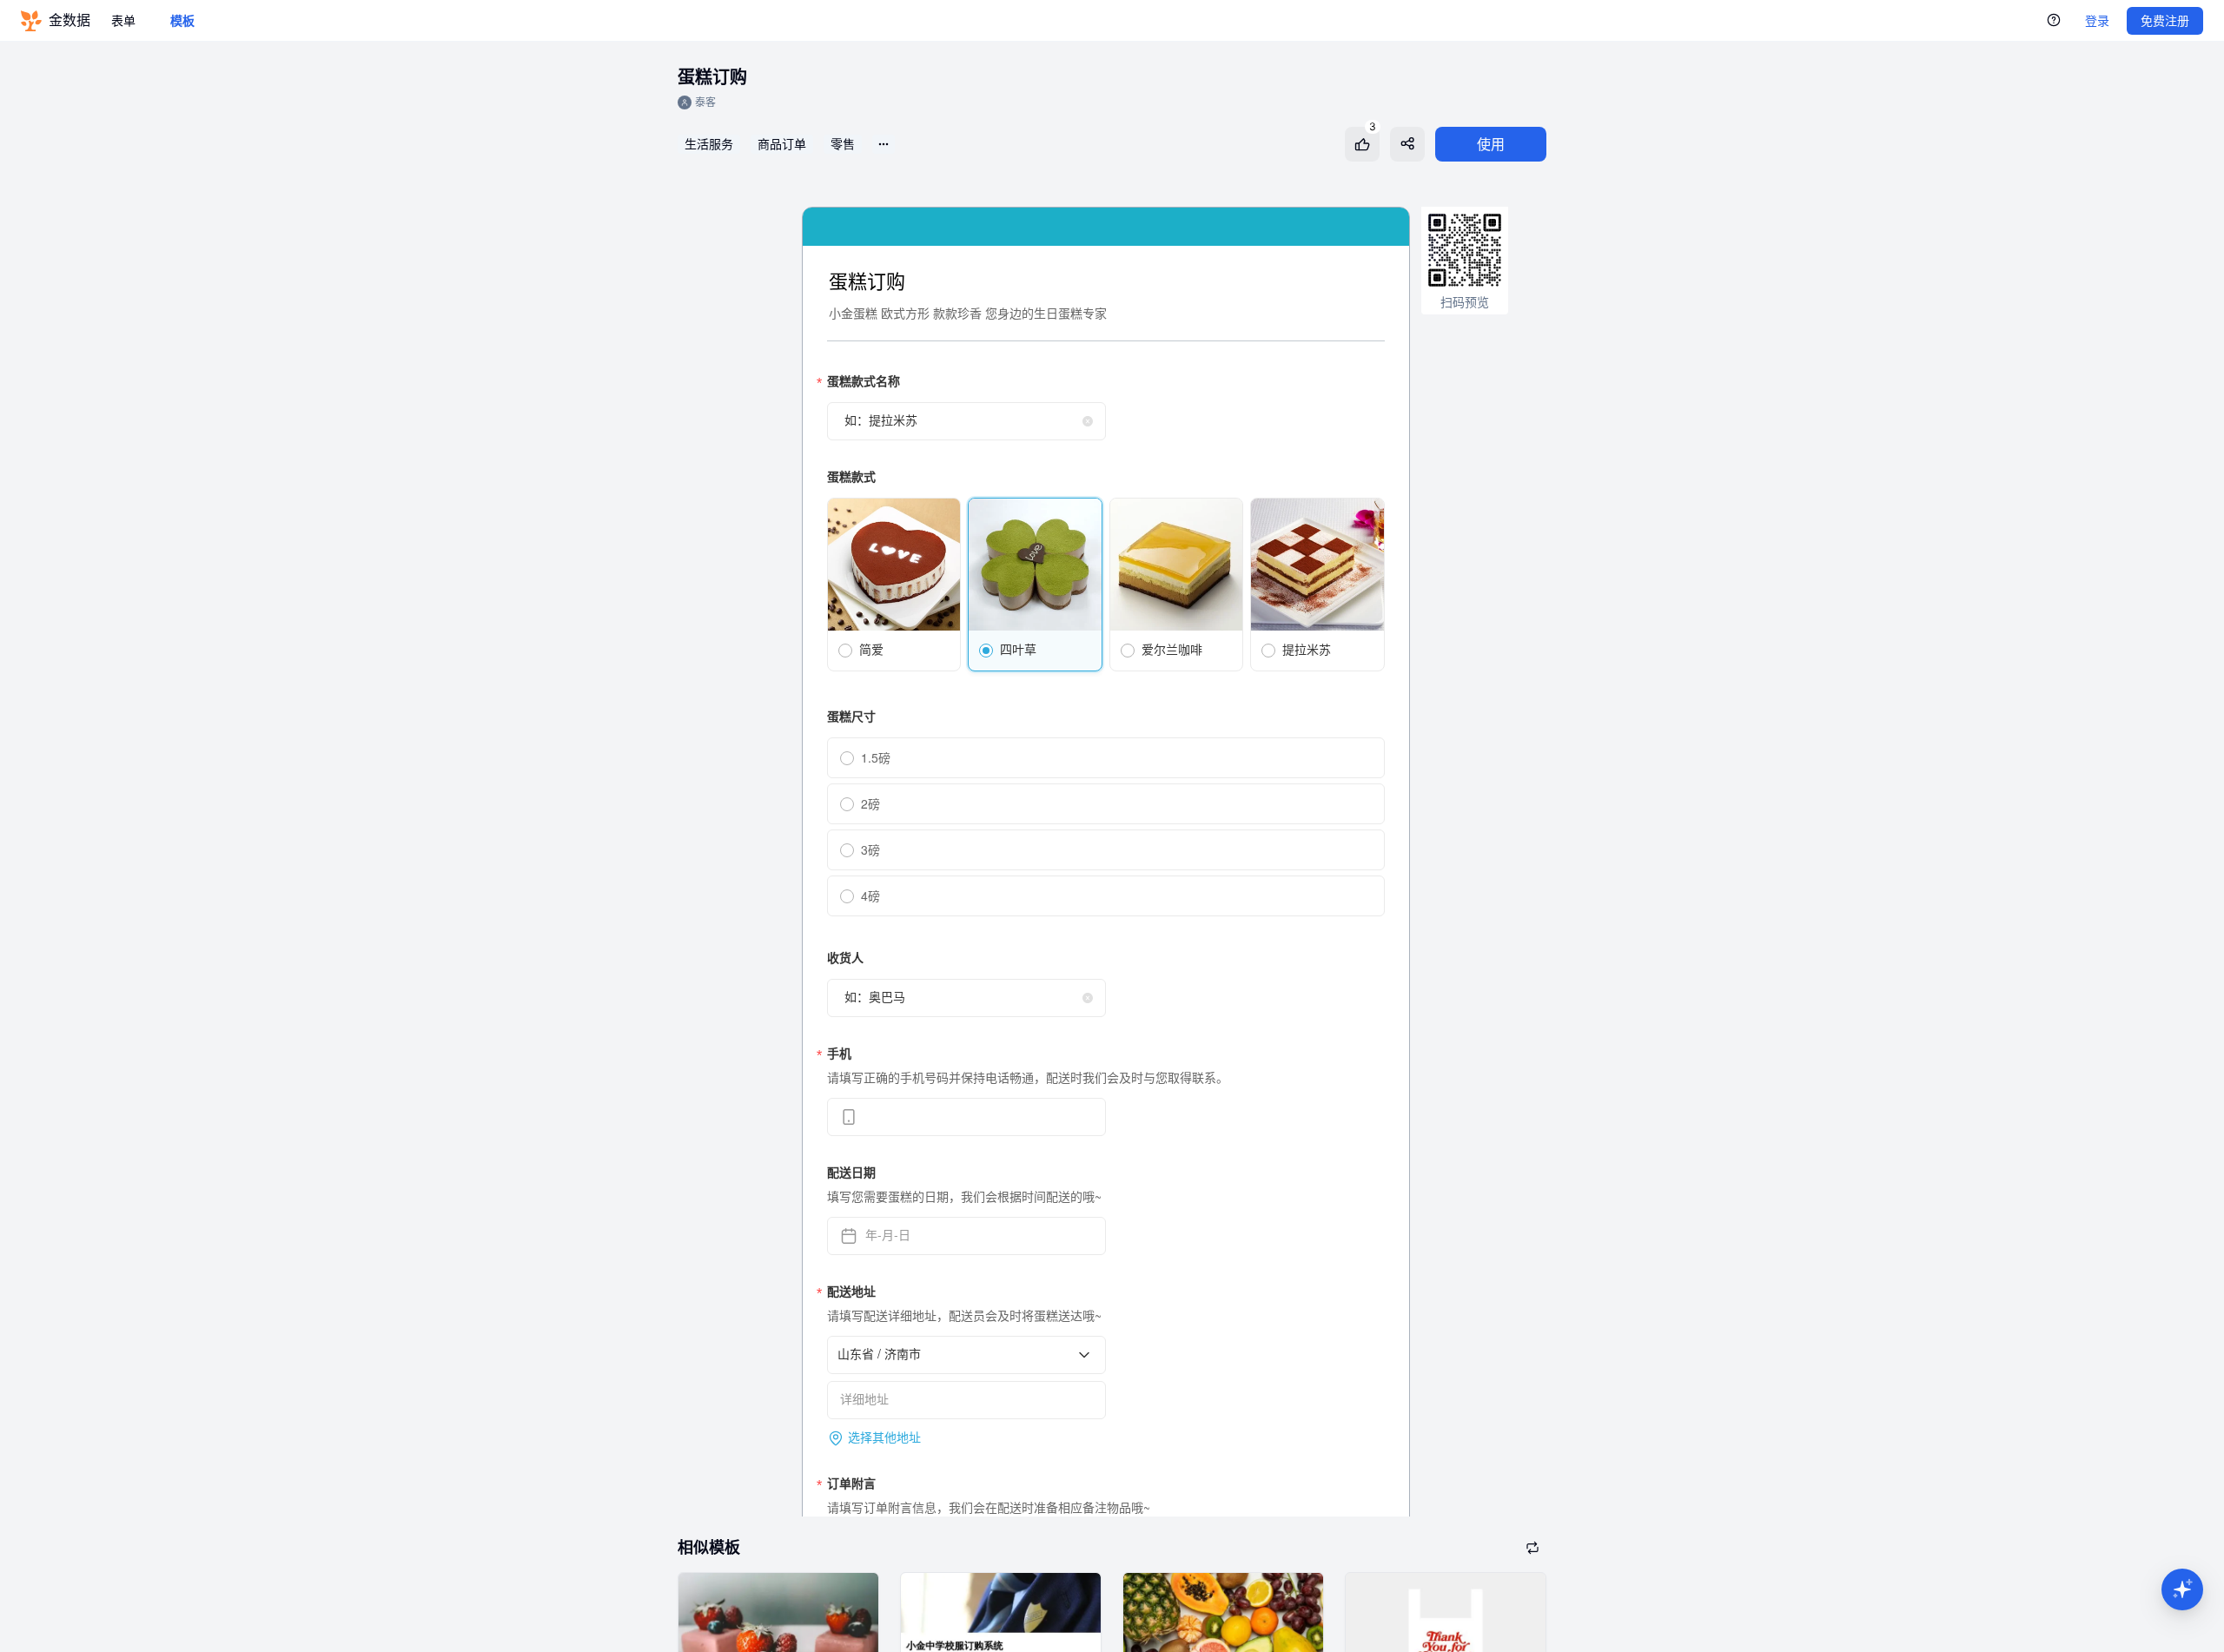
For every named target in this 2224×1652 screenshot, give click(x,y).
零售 (843, 144)
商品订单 (782, 144)
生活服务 (709, 144)
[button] (2182, 1589)
